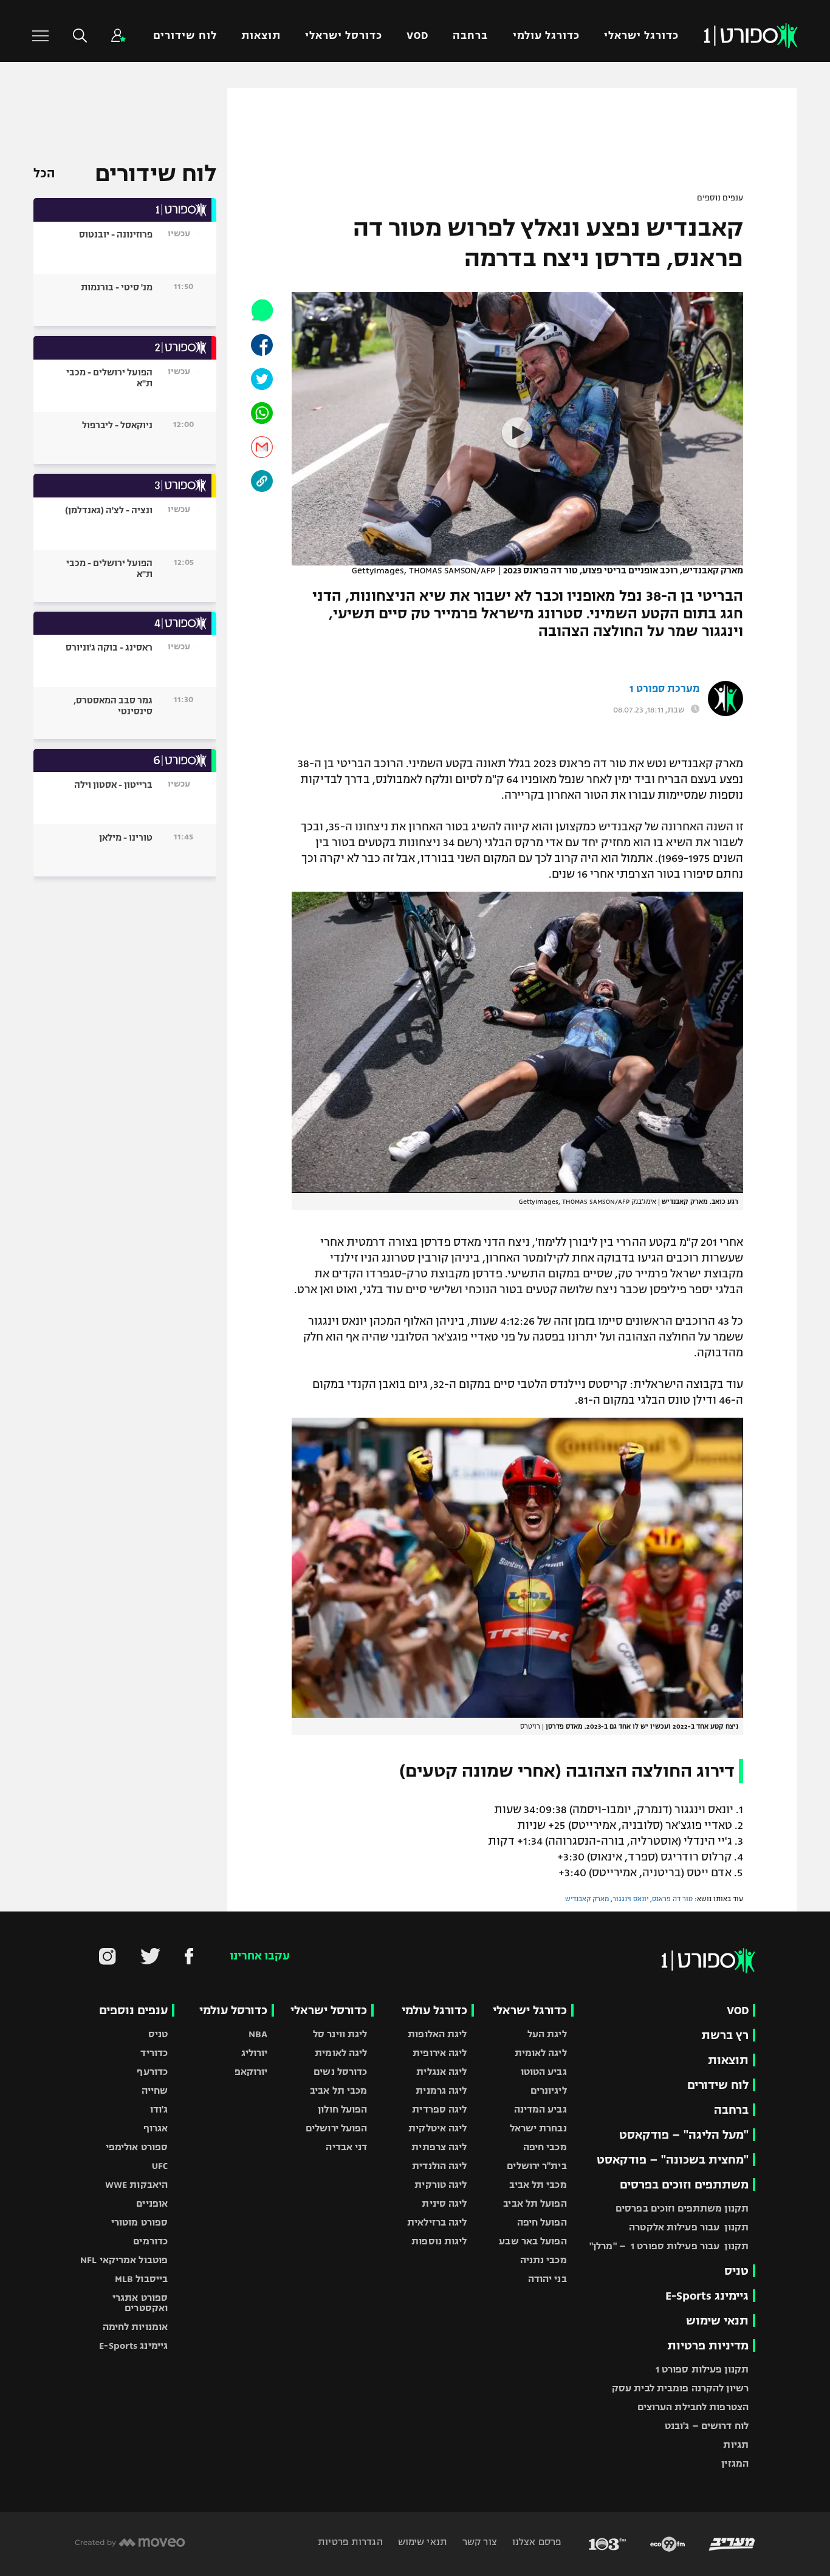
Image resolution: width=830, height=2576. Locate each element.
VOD (417, 36)
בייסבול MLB (141, 2279)
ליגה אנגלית (441, 2072)
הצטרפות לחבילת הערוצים (693, 2407)
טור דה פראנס (672, 1899)
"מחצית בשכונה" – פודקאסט (673, 2160)
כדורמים (150, 2241)
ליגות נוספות (439, 2241)
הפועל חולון (342, 2109)
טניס (736, 2271)
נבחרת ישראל (538, 2128)
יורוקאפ (251, 2072)
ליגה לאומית (541, 2053)
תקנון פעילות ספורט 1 (702, 2369)
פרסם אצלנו (536, 2542)
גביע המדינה (540, 2109)
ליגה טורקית (441, 2185)
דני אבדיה (346, 2147)
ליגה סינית (444, 2203)
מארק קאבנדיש (587, 1899)
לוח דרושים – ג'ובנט (707, 2426)
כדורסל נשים (340, 2072)
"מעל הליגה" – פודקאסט (684, 2135)
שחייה (155, 2090)
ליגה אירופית (440, 2053)
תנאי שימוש (717, 2321)
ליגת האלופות (437, 2034)
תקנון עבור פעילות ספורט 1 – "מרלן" (669, 2246)
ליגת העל (547, 2034)
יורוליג (255, 2053)
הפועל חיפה (542, 2222)
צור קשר (478, 2542)
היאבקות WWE (136, 2185)
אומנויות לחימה (135, 2327)
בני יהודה (547, 2279)
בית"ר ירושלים (537, 2166)
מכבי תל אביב (538, 2185)
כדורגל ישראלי (641, 36)
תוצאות (261, 36)
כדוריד (154, 2053)
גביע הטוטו (544, 2072)
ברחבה (470, 36)
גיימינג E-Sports (707, 2296)
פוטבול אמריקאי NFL (124, 2260)
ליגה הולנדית (439, 2166)
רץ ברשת (725, 2035)
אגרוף (156, 2128)
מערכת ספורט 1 (664, 689)
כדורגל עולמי (546, 36)
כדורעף (152, 2072)
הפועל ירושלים (336, 2128)
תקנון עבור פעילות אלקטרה (689, 2227)
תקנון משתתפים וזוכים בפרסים (682, 2208)
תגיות (736, 2444)
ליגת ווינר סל (340, 2034)
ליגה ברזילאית (437, 2222)
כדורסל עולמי (233, 2010)
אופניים (152, 2203)
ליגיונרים (549, 2090)
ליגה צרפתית (439, 2147)
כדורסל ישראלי (344, 36)
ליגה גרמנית (441, 2090)
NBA (258, 2034)
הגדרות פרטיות (350, 2542)
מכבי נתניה (544, 2260)
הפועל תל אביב (535, 2203)
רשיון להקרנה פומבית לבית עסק (680, 2388)
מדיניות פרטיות (708, 2345)
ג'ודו (159, 2109)
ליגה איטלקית (437, 2128)
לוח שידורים (185, 36)
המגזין (735, 2463)
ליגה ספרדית (439, 2109)
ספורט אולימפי (137, 2147)
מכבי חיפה (545, 2147)
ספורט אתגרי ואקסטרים (140, 2303)
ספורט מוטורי (139, 2222)
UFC (160, 2166)
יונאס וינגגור (630, 1899)
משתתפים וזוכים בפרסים (684, 2185)
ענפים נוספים (720, 198)
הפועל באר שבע (533, 2241)
